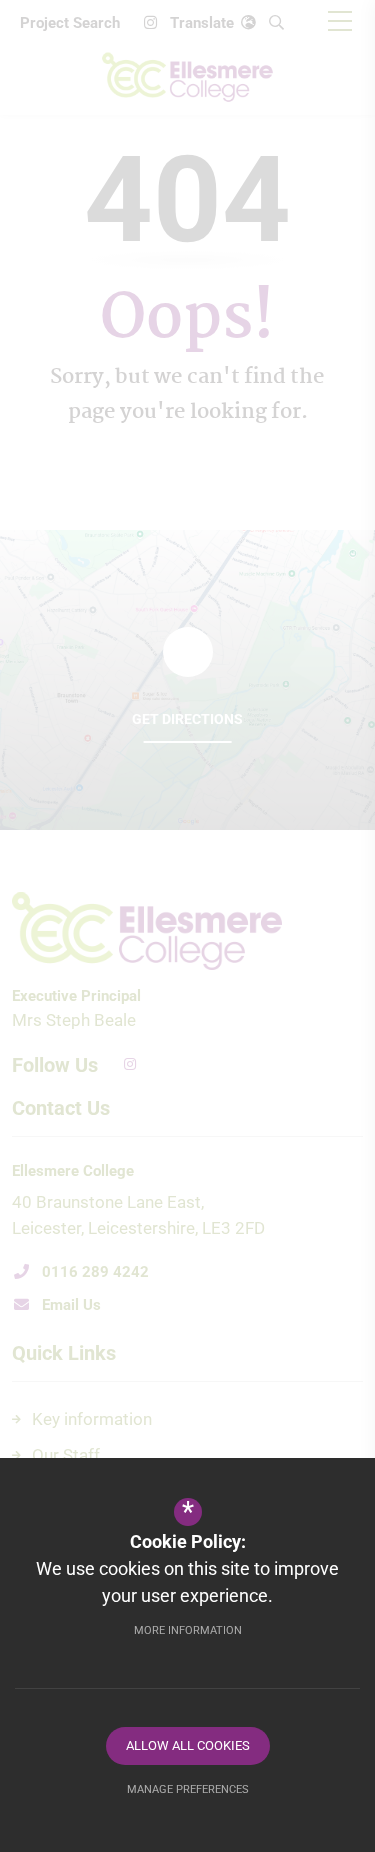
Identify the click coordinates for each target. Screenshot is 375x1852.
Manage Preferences (188, 1789)
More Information (188, 1630)
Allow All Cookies (188, 1745)
